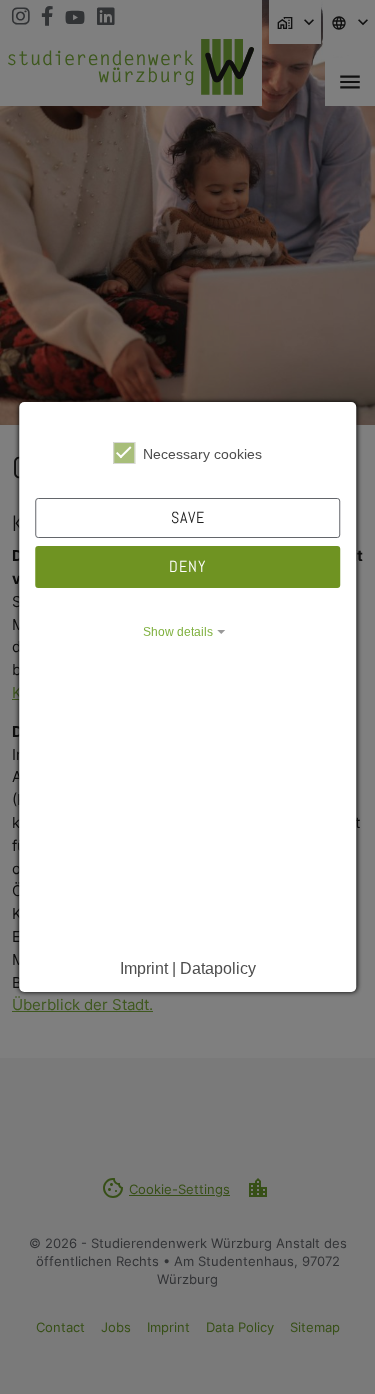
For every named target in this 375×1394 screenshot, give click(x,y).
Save (188, 517)
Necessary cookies (202, 454)
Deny (187, 566)
